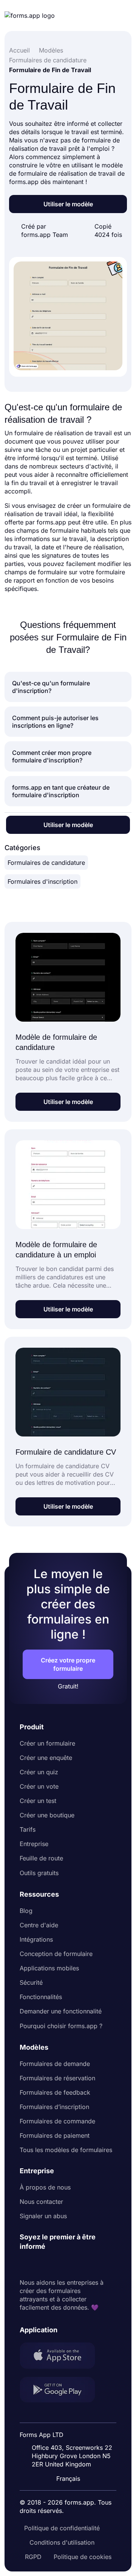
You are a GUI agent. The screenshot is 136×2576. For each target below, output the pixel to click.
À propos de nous (45, 2187)
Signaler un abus (43, 2216)
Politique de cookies (83, 2557)
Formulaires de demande (55, 2064)
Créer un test (38, 1801)
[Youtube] (76, 2265)
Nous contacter (41, 2202)
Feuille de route (41, 1858)
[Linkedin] (26, 2265)
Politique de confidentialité (62, 2528)
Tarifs (28, 1829)
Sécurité (31, 1982)
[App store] (62, 2356)
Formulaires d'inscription (42, 881)
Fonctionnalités (41, 1997)
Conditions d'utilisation (62, 2542)
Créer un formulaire (47, 1743)
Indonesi (71, 2415)
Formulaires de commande (57, 2121)
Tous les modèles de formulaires (66, 2150)
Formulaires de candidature (46, 863)
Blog (26, 1911)
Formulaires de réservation (57, 2078)
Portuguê (72, 2429)
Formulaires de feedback (55, 2092)
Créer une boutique (47, 1815)
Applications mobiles (49, 1968)
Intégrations (36, 1939)
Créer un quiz (39, 1772)
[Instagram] (42, 2265)
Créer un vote (39, 1786)
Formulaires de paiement (55, 2135)
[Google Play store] (62, 2391)
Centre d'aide (39, 1925)
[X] (59, 2265)
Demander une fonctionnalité (61, 2011)
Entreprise (34, 1844)
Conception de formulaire (56, 1954)
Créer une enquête (46, 1758)
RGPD (33, 2557)
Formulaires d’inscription (54, 2107)
